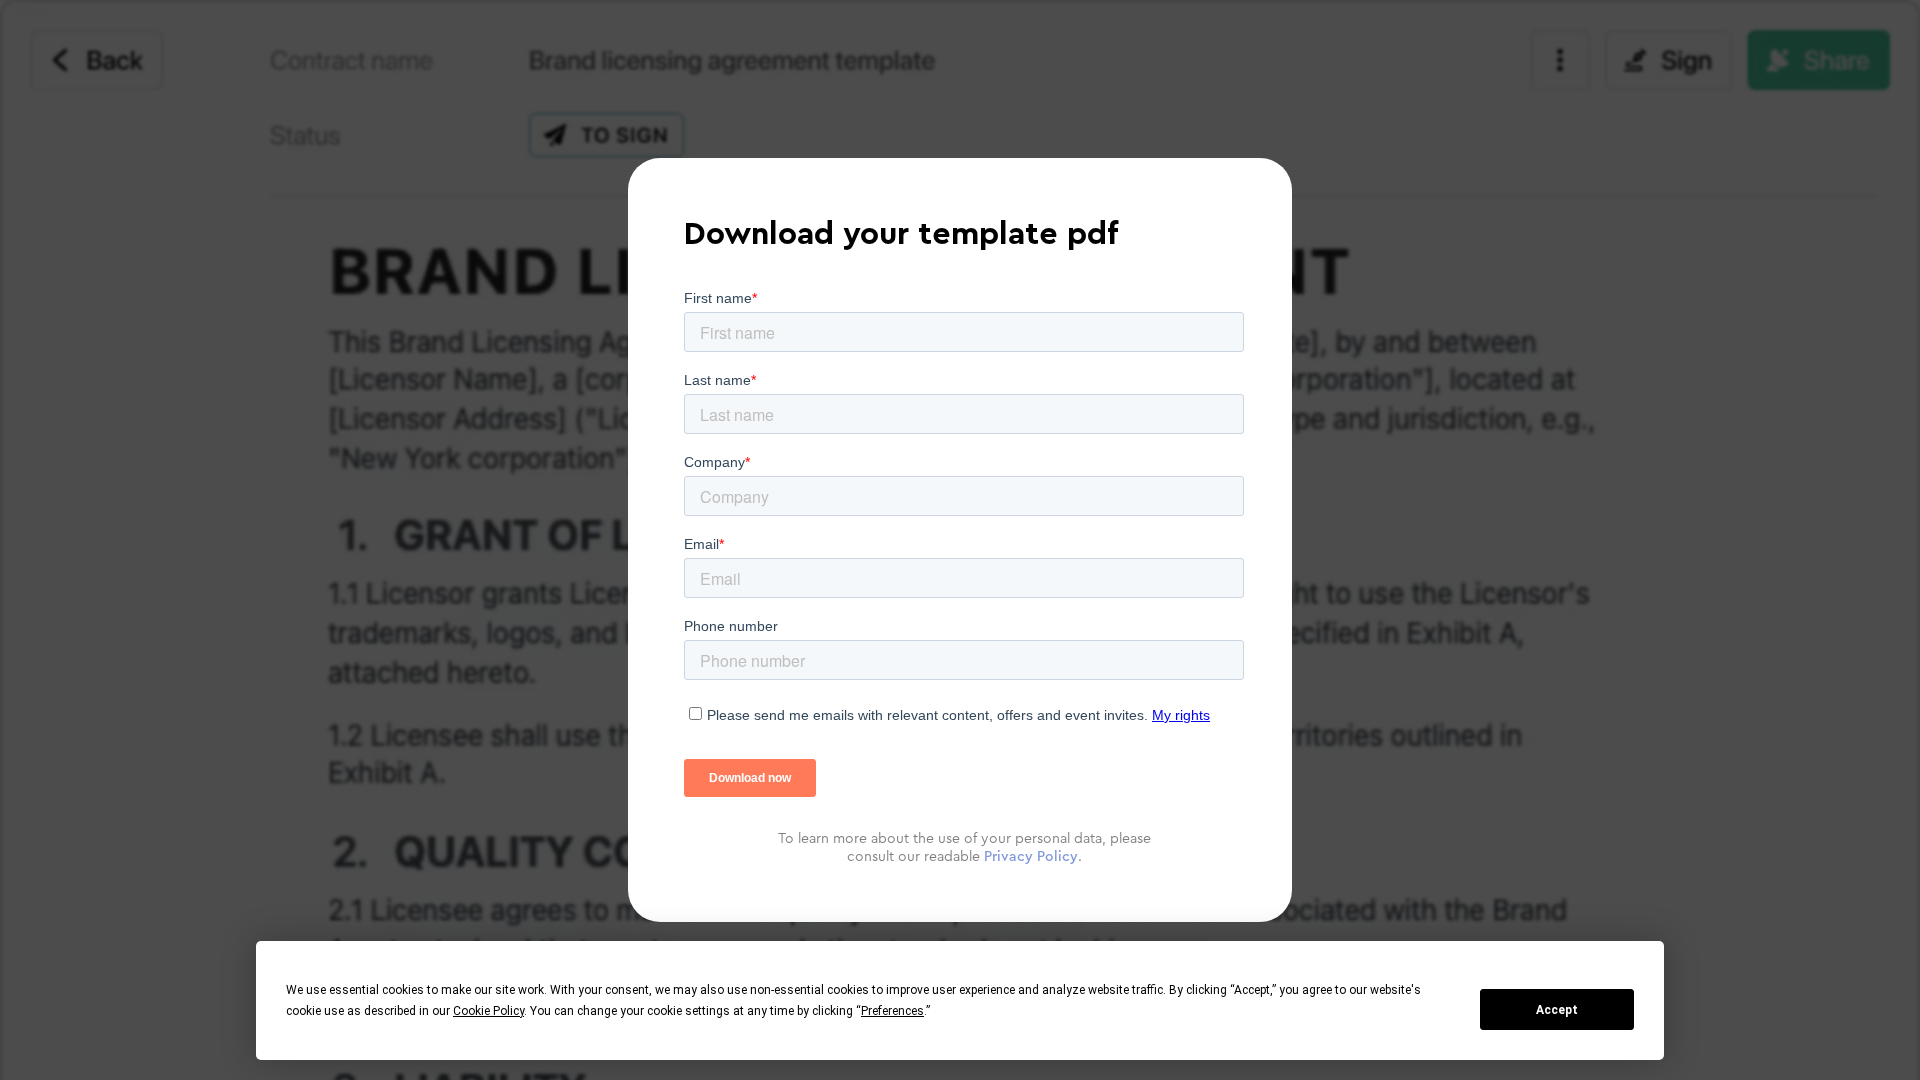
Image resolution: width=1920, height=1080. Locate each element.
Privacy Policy (1031, 857)
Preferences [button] (892, 1011)
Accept (1557, 1010)
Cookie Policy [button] (488, 1011)
